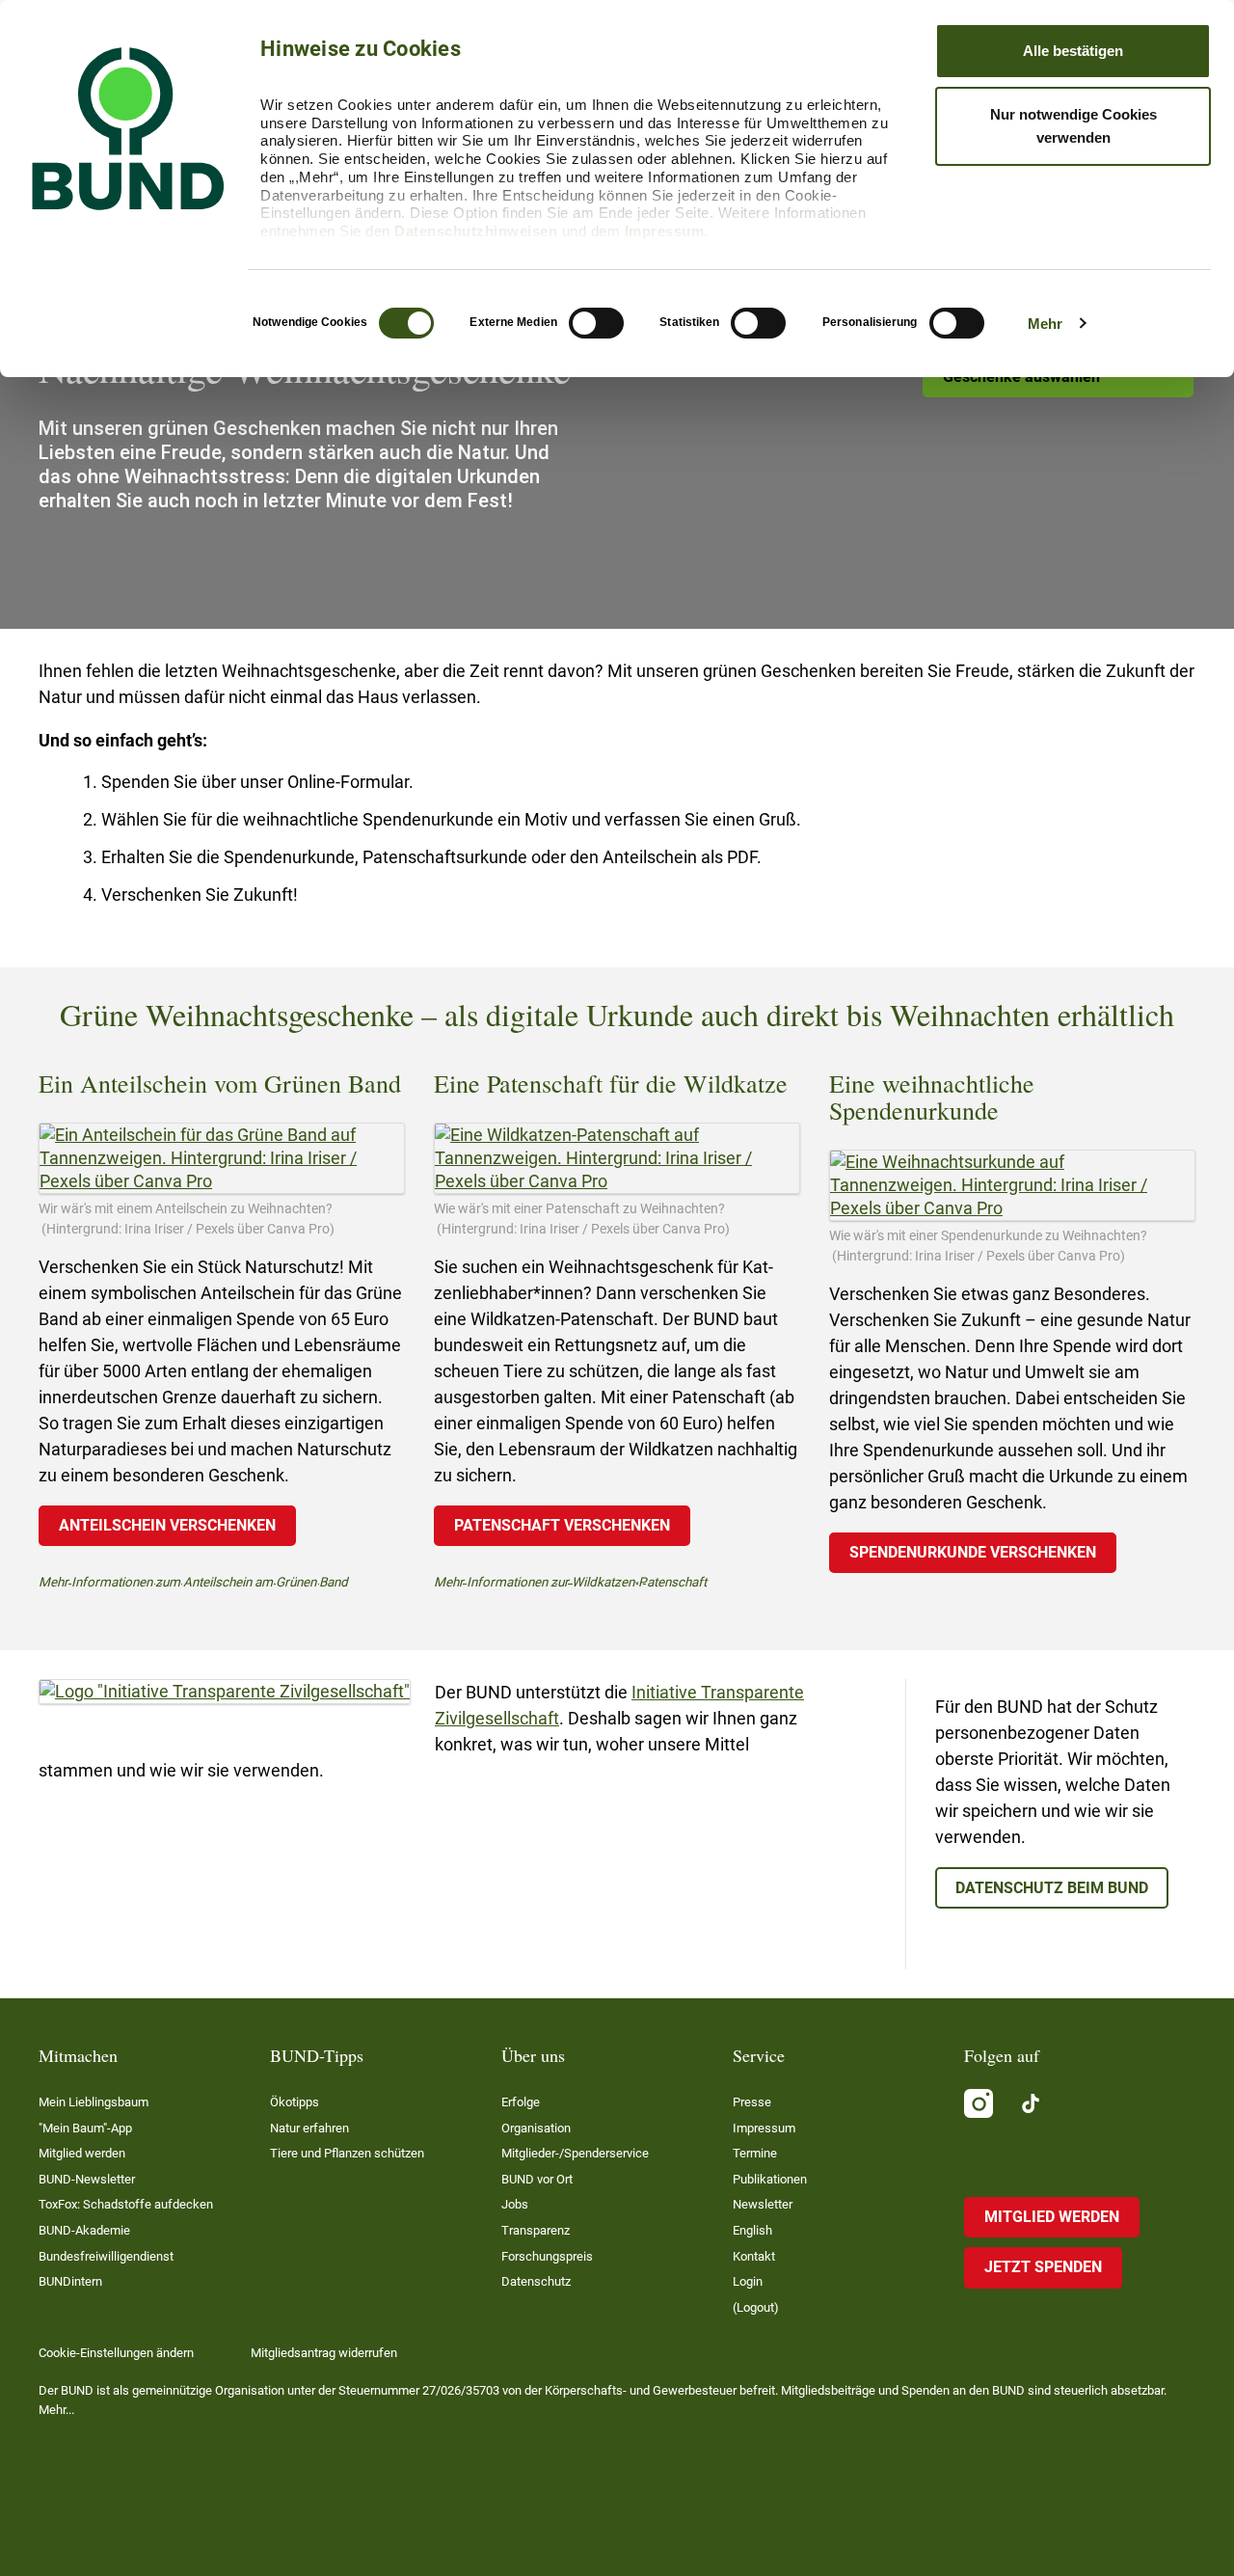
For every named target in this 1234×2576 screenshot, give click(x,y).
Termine (755, 2153)
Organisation (536, 2128)
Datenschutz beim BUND (1052, 1888)
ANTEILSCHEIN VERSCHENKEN (167, 1525)
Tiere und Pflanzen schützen (347, 2153)
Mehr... (56, 2410)
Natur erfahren (309, 2128)
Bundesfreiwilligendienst (106, 2256)
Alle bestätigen (1073, 51)
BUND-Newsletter (87, 2179)
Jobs (515, 2204)
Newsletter (763, 2204)
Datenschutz (536, 2281)
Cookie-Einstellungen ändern (116, 2353)
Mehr (1045, 324)
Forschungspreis (547, 2256)
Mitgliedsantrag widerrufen (324, 2353)
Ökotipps (295, 2102)
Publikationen (770, 2179)
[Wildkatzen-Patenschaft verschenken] (617, 1158)
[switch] (596, 323)
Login (748, 2281)
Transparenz (536, 2230)
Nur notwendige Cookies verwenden (1073, 126)
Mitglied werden (82, 2153)
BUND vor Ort (537, 2179)
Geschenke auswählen (1021, 377)
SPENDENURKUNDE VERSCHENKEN (973, 1552)
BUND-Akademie (84, 2230)
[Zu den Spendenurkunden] (1012, 1185)
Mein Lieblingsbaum (94, 2102)
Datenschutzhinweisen (476, 231)
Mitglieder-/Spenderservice (575, 2153)
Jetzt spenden (1043, 2267)
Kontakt (754, 2256)
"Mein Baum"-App (85, 2128)
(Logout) (756, 2307)
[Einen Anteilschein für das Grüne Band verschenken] (222, 1158)
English (752, 2230)
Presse (752, 2102)
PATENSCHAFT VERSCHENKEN (562, 1525)
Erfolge (521, 2102)
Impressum (665, 231)
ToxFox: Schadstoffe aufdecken (126, 2204)
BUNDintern (70, 2281)
